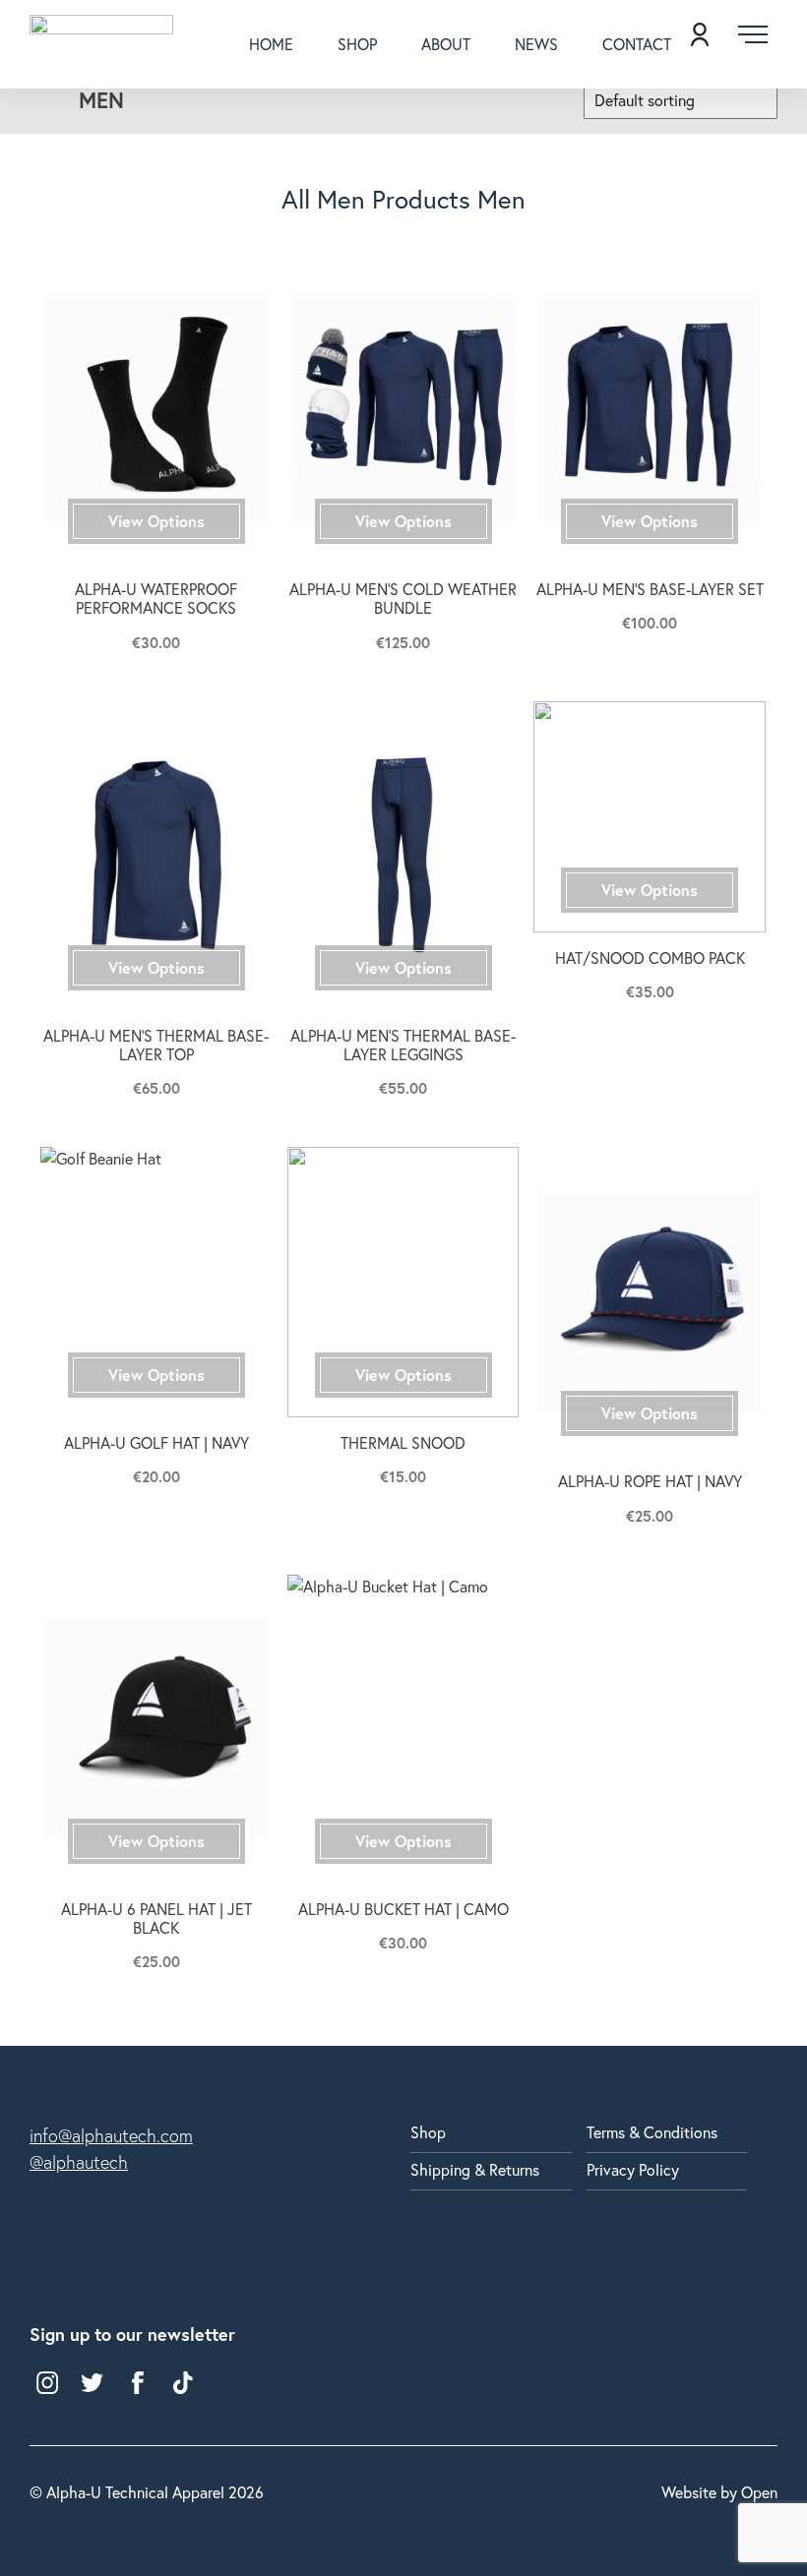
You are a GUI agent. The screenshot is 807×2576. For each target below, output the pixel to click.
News (536, 44)
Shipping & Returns (475, 2169)
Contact (637, 44)
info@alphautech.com (111, 2136)
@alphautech (79, 2162)
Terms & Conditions (652, 2132)
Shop (357, 44)
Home (271, 44)
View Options (156, 521)
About (446, 44)
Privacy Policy (633, 2169)
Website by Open (719, 2493)
